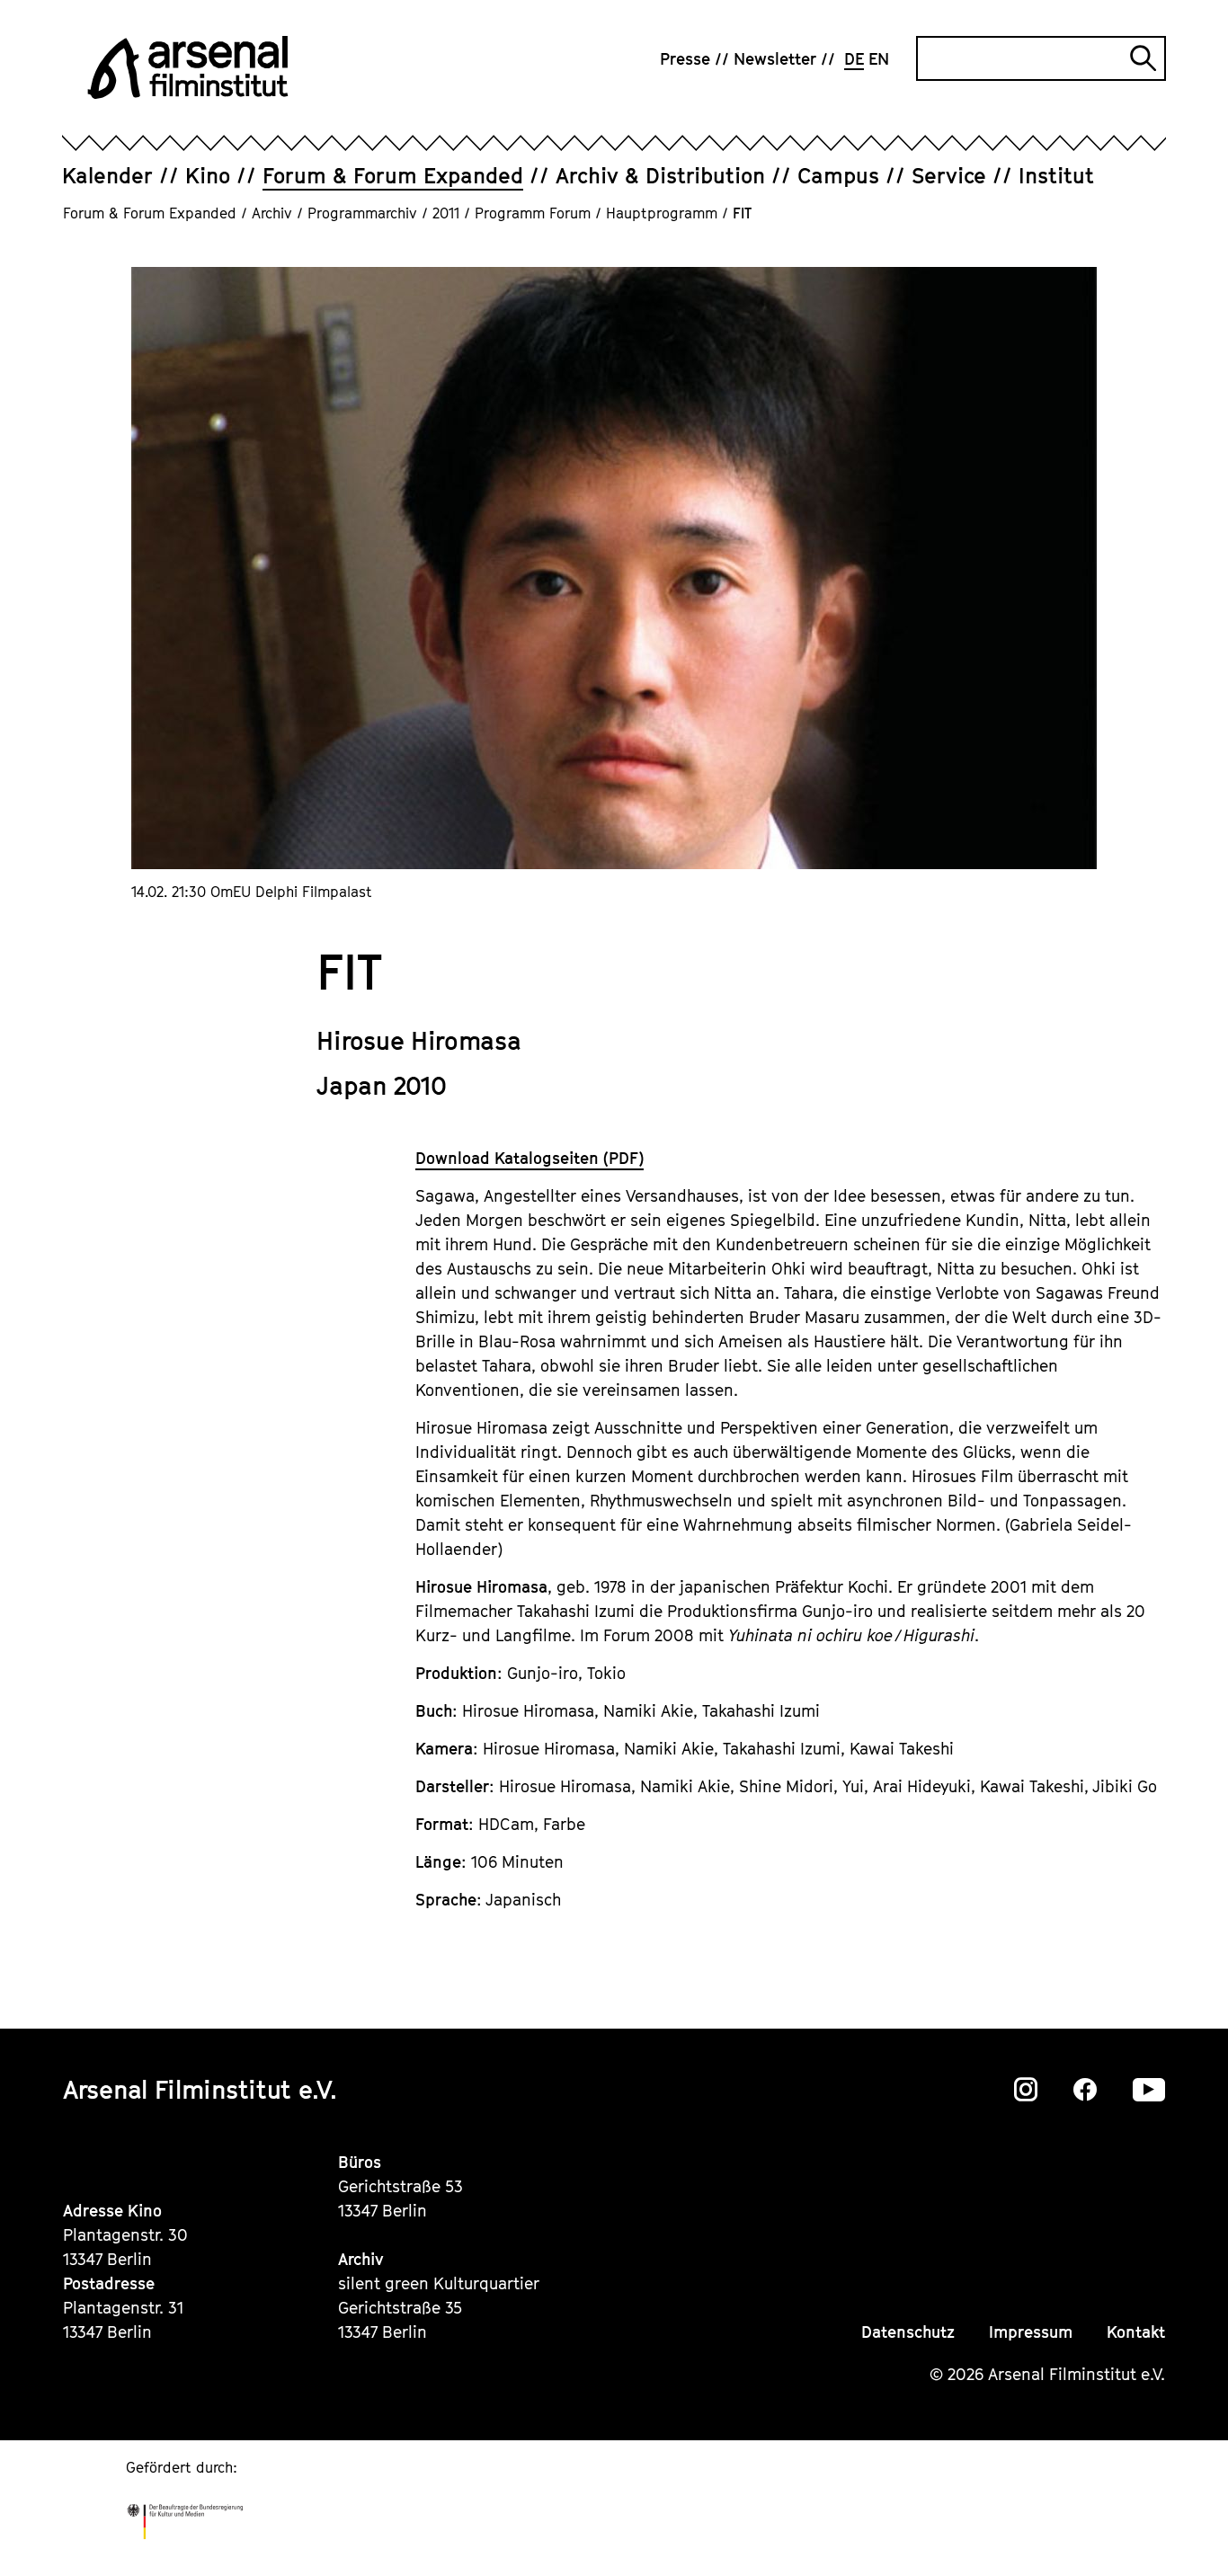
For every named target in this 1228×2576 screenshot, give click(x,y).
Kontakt (1136, 2332)
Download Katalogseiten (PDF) (529, 1158)
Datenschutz (908, 2332)
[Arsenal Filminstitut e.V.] (188, 67)
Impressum (1031, 2332)
